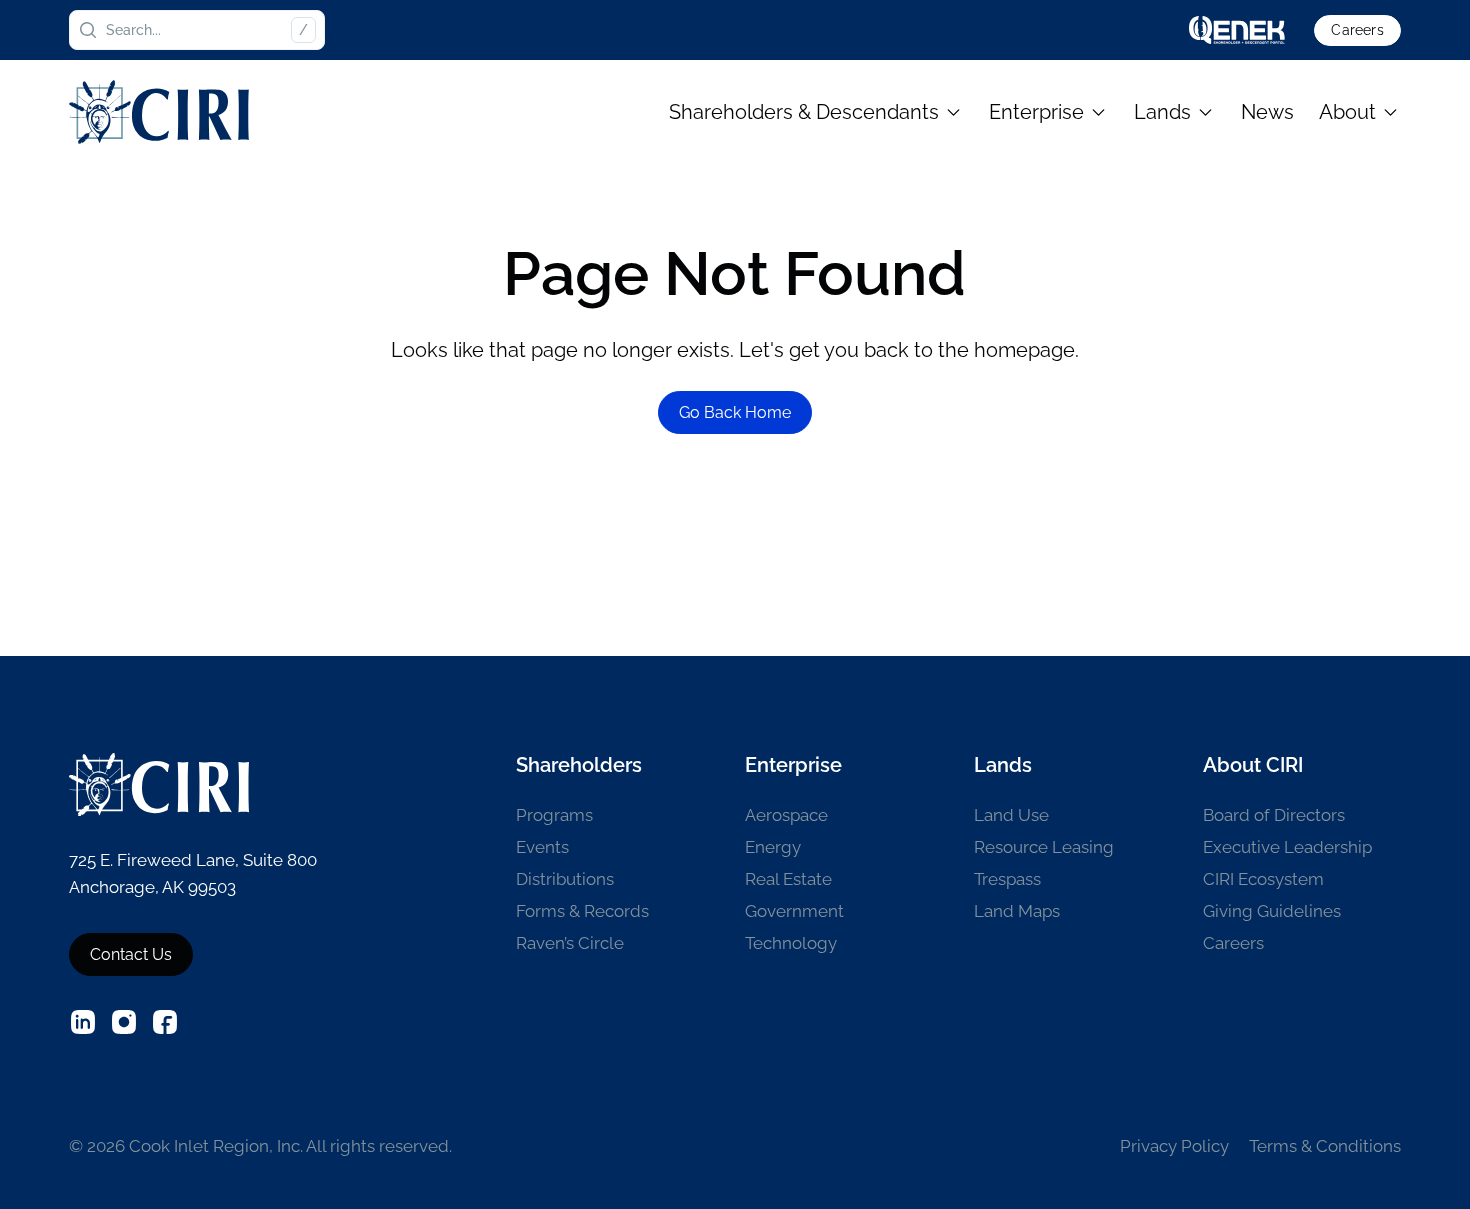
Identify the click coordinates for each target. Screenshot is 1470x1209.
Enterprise (1036, 112)
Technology (791, 943)
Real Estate (788, 879)
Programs (554, 815)
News (1267, 112)
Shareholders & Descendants (804, 112)
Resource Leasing (1044, 847)
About (1347, 112)
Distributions (565, 879)
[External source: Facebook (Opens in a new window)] (165, 1022)
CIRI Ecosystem (1263, 879)
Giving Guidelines (1272, 911)
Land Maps (1017, 911)
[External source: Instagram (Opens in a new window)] (124, 1022)
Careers (1357, 30)
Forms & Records (582, 911)
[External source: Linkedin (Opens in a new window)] (83, 1022)
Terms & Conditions (1325, 1146)
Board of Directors (1274, 815)
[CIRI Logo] (159, 111)
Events (542, 847)
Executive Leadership (1287, 847)
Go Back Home (735, 412)
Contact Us (131, 954)
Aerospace (786, 815)
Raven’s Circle (570, 943)
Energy (773, 847)
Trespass (1007, 879)
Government (794, 911)
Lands (1162, 112)
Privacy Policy (1174, 1146)
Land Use (1011, 815)
